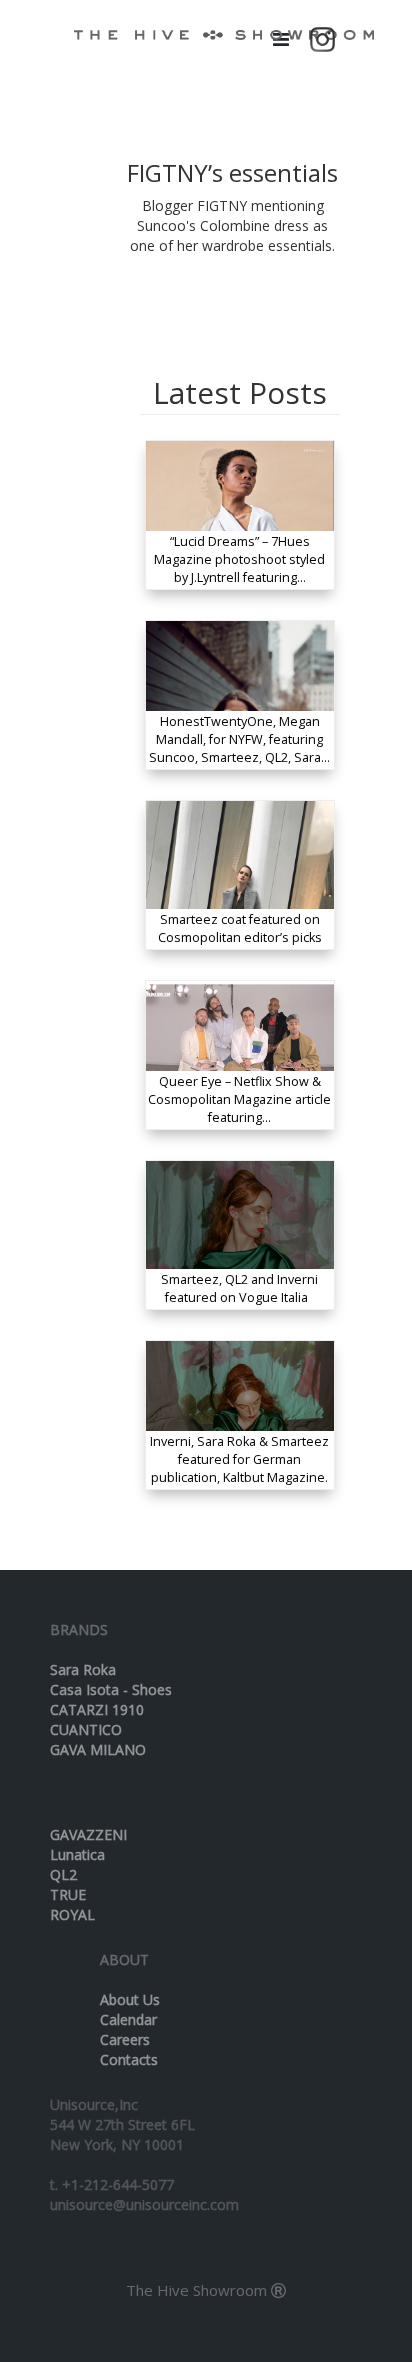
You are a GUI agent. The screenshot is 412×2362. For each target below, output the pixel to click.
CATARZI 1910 (97, 1709)
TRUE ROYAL (72, 1904)
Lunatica (77, 1854)
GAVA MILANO (98, 1749)
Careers (125, 2039)
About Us (130, 1999)
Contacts (129, 2059)
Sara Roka (83, 1669)
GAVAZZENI (88, 1834)
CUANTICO (86, 1729)
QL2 (63, 1874)
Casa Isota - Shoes (111, 1689)
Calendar (128, 2019)
